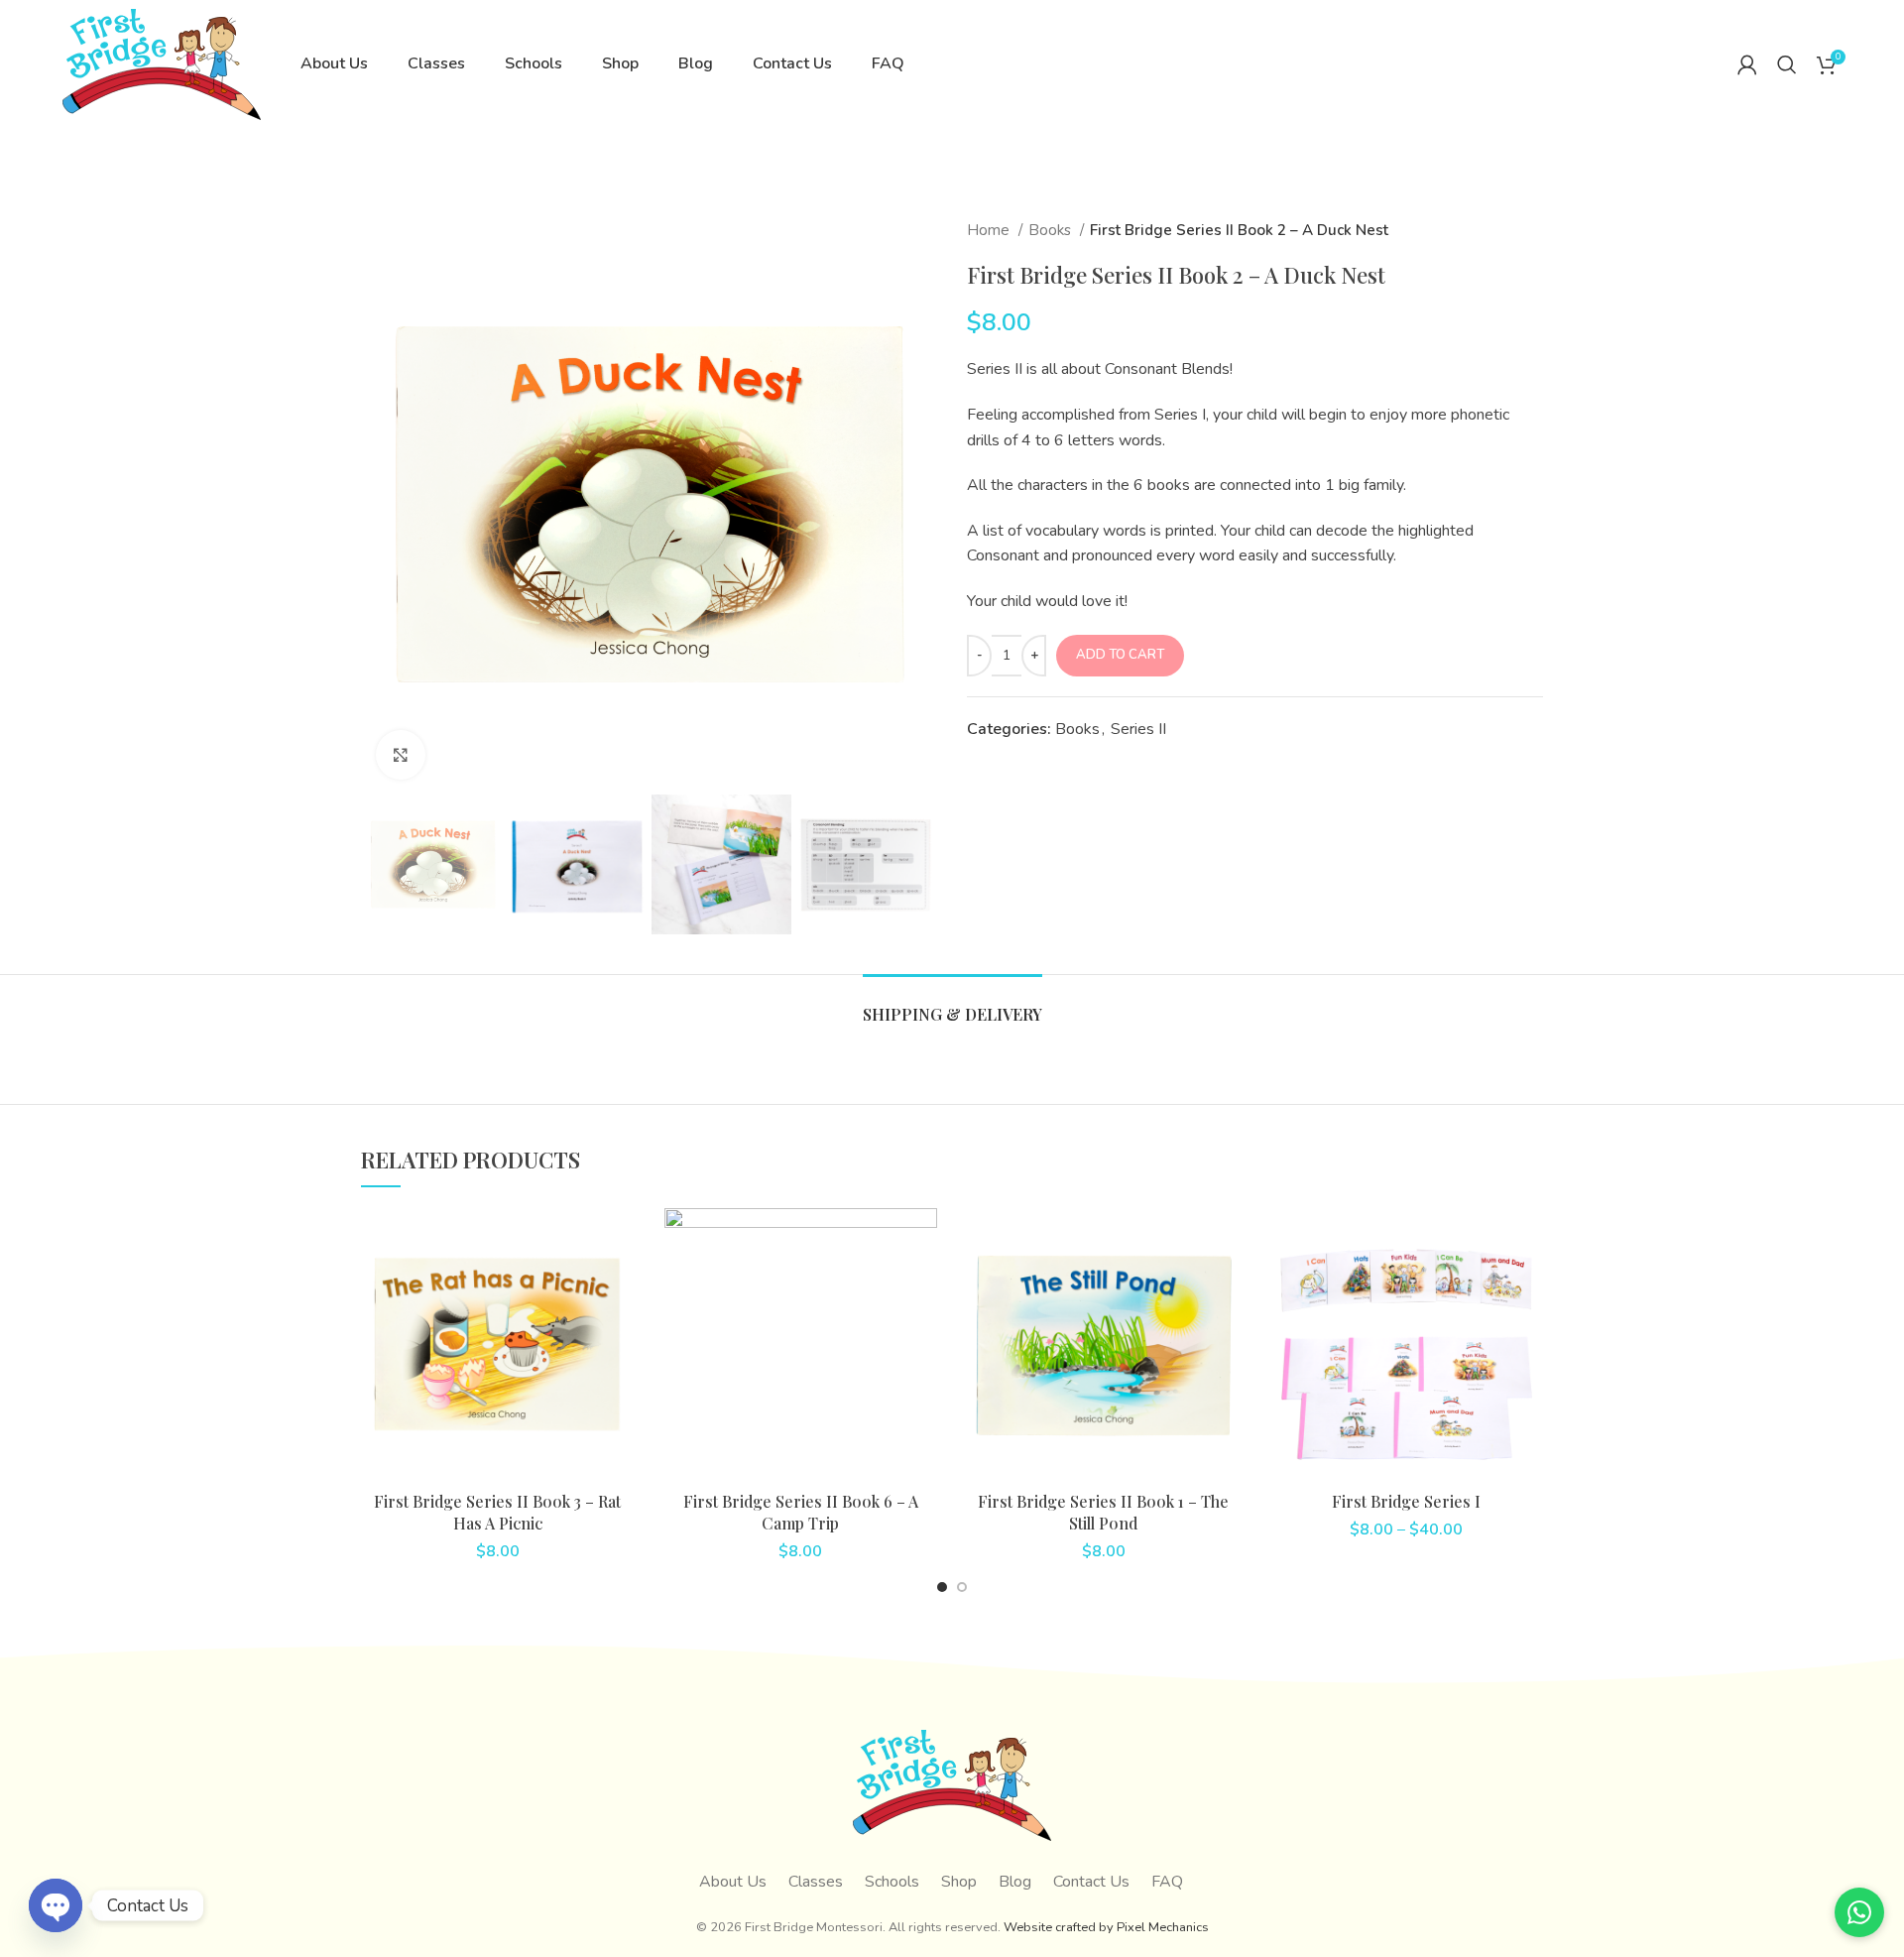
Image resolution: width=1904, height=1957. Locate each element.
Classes (816, 1882)
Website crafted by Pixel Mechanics (1106, 1927)
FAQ (1167, 1882)
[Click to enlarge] (401, 755)
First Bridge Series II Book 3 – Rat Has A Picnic (497, 1512)
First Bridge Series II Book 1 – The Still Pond (1103, 1512)
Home (990, 230)
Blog (1015, 1882)
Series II (1138, 729)
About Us (733, 1882)
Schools (892, 1882)
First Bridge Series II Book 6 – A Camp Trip (801, 1512)
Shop (959, 1882)
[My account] (1747, 64)
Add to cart (1120, 655)
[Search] (1787, 64)
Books (1052, 230)
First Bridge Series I (1406, 1501)
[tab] (952, 1004)
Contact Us (1091, 1882)
